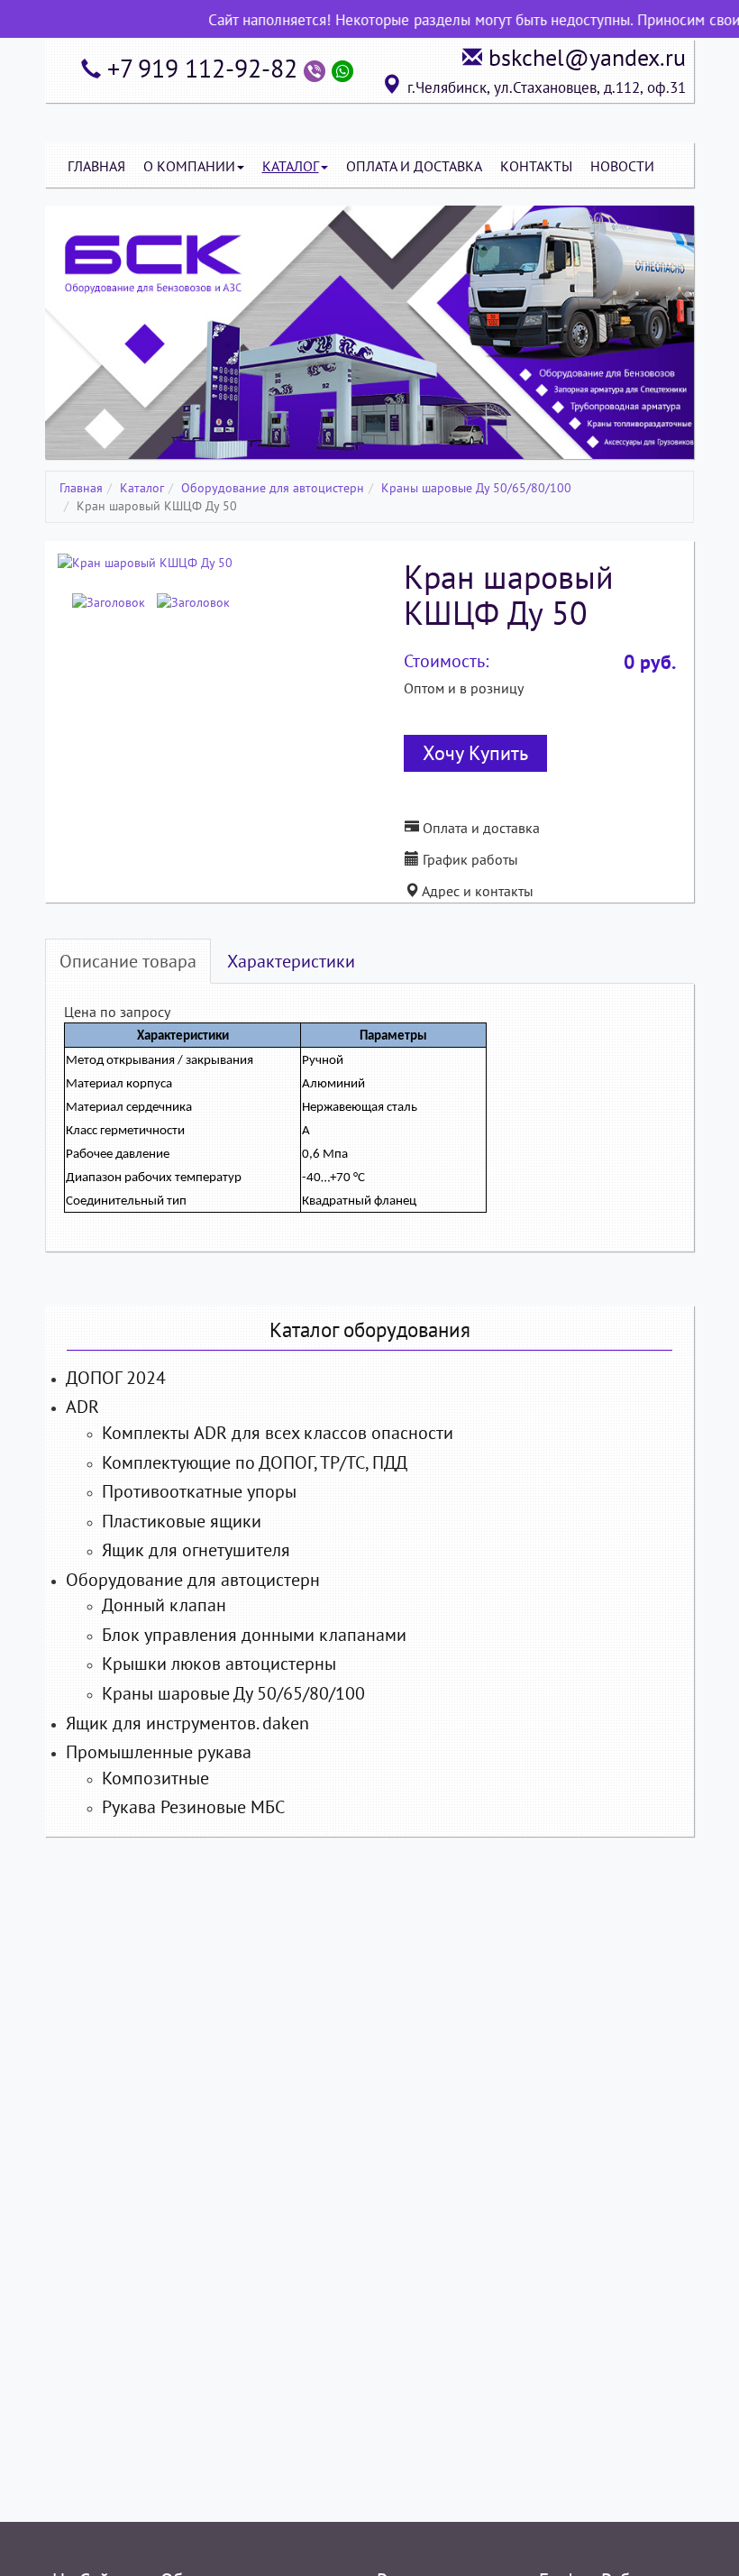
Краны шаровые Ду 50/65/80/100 (476, 488)
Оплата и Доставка (414, 166)
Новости (622, 166)
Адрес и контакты (476, 891)
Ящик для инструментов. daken (187, 1723)
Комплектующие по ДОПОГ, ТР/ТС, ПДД (255, 1462)
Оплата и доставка (479, 828)
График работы (469, 859)
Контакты (536, 166)
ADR (82, 1407)
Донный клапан (164, 1605)
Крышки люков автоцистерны (219, 1664)
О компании (189, 166)
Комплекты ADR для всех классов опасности (278, 1433)
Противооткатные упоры (199, 1491)
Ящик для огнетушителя (196, 1550)
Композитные (155, 1778)
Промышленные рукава (159, 1752)
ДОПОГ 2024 (116, 1378)
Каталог (291, 166)
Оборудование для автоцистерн (273, 488)
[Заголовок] (109, 602)
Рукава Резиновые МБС (193, 1807)
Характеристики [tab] (291, 961)
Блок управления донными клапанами (254, 1635)
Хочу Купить (475, 753)
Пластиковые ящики (182, 1521)
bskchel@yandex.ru (587, 57)
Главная (96, 166)
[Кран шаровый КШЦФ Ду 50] (145, 562)
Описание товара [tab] (128, 961)
